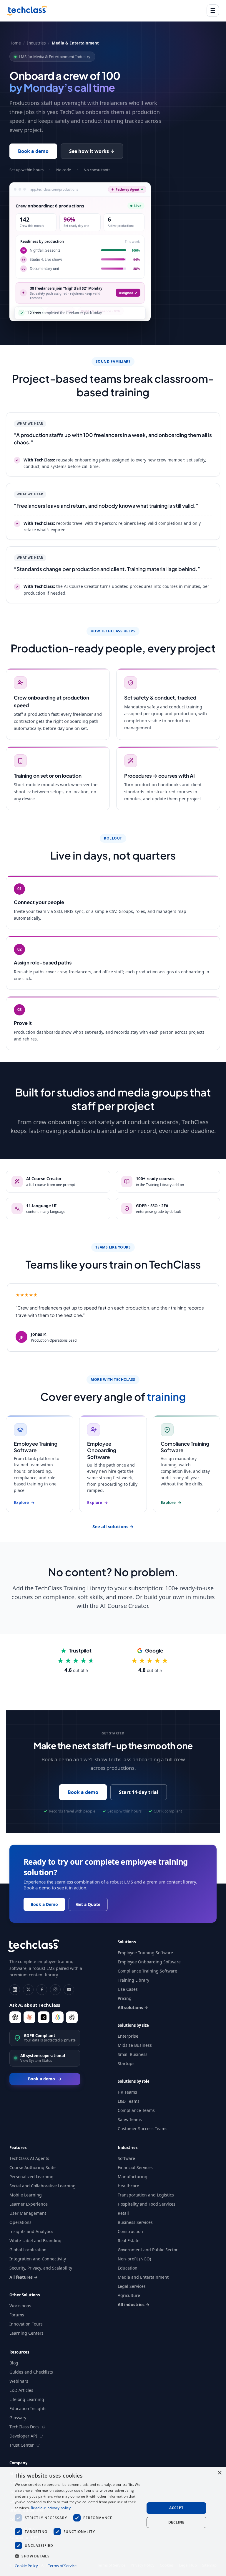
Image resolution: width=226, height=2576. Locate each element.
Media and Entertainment (143, 2277)
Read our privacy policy (51, 2508)
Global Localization (28, 2250)
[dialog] (113, 2521)
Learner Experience (29, 2204)
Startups (126, 2063)
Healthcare (128, 2186)
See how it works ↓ (92, 151)
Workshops (20, 2306)
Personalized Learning (31, 2177)
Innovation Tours (26, 2324)
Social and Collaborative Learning (43, 2186)
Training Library (133, 1980)
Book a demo (33, 151)
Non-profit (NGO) (134, 2259)
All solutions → (133, 2007)
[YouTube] (69, 1990)
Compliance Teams (136, 2110)
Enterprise (128, 2036)
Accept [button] (176, 2508)
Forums (17, 2315)
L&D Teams (129, 2101)
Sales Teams (130, 2119)
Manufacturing (133, 2177)
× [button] (219, 2473)
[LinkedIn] (15, 1990)
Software (126, 2158)
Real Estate (129, 2241)
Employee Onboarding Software (149, 1962)
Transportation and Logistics (146, 2195)
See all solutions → (113, 1526)
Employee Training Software (145, 1953)
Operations (20, 2222)
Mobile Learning (26, 2195)
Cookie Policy (26, 2566)
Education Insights (28, 2408)
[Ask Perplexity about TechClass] (72, 2017)
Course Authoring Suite (33, 2167)
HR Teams (127, 2092)
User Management (28, 2213)
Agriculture (129, 2295)
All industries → (134, 2304)
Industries (36, 43)
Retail (123, 2213)
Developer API (24, 2436)
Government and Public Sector (148, 2250)
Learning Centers (26, 2333)
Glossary (18, 2418)
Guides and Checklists (31, 2372)
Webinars (19, 2381)
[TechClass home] (27, 11)
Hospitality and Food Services (147, 2204)
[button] (78, 2556)
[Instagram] (55, 1990)
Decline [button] (176, 2522)
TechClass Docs (25, 2427)
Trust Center (22, 2445)
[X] (28, 1990)
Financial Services (135, 2167)
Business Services (135, 2222)
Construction (130, 2231)
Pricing (125, 1998)
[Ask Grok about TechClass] (44, 2017)
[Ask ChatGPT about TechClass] (15, 2017)
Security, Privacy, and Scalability (41, 2268)
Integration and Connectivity (38, 2259)
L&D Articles (21, 2390)
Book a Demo (44, 1904)
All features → (24, 2277)
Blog (14, 2363)
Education (128, 2268)
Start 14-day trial (139, 1792)
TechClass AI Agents (29, 2158)
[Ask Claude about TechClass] (29, 2017)
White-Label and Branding (35, 2241)
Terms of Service (62, 2566)
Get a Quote (88, 1904)
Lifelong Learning (27, 2399)
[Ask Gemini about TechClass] (58, 2017)
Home (15, 43)
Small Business (133, 2054)
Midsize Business (135, 2045)
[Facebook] (42, 1990)
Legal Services (132, 2286)
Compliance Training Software (147, 1971)
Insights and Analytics (31, 2231)
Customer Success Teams (143, 2129)
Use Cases (128, 1989)
